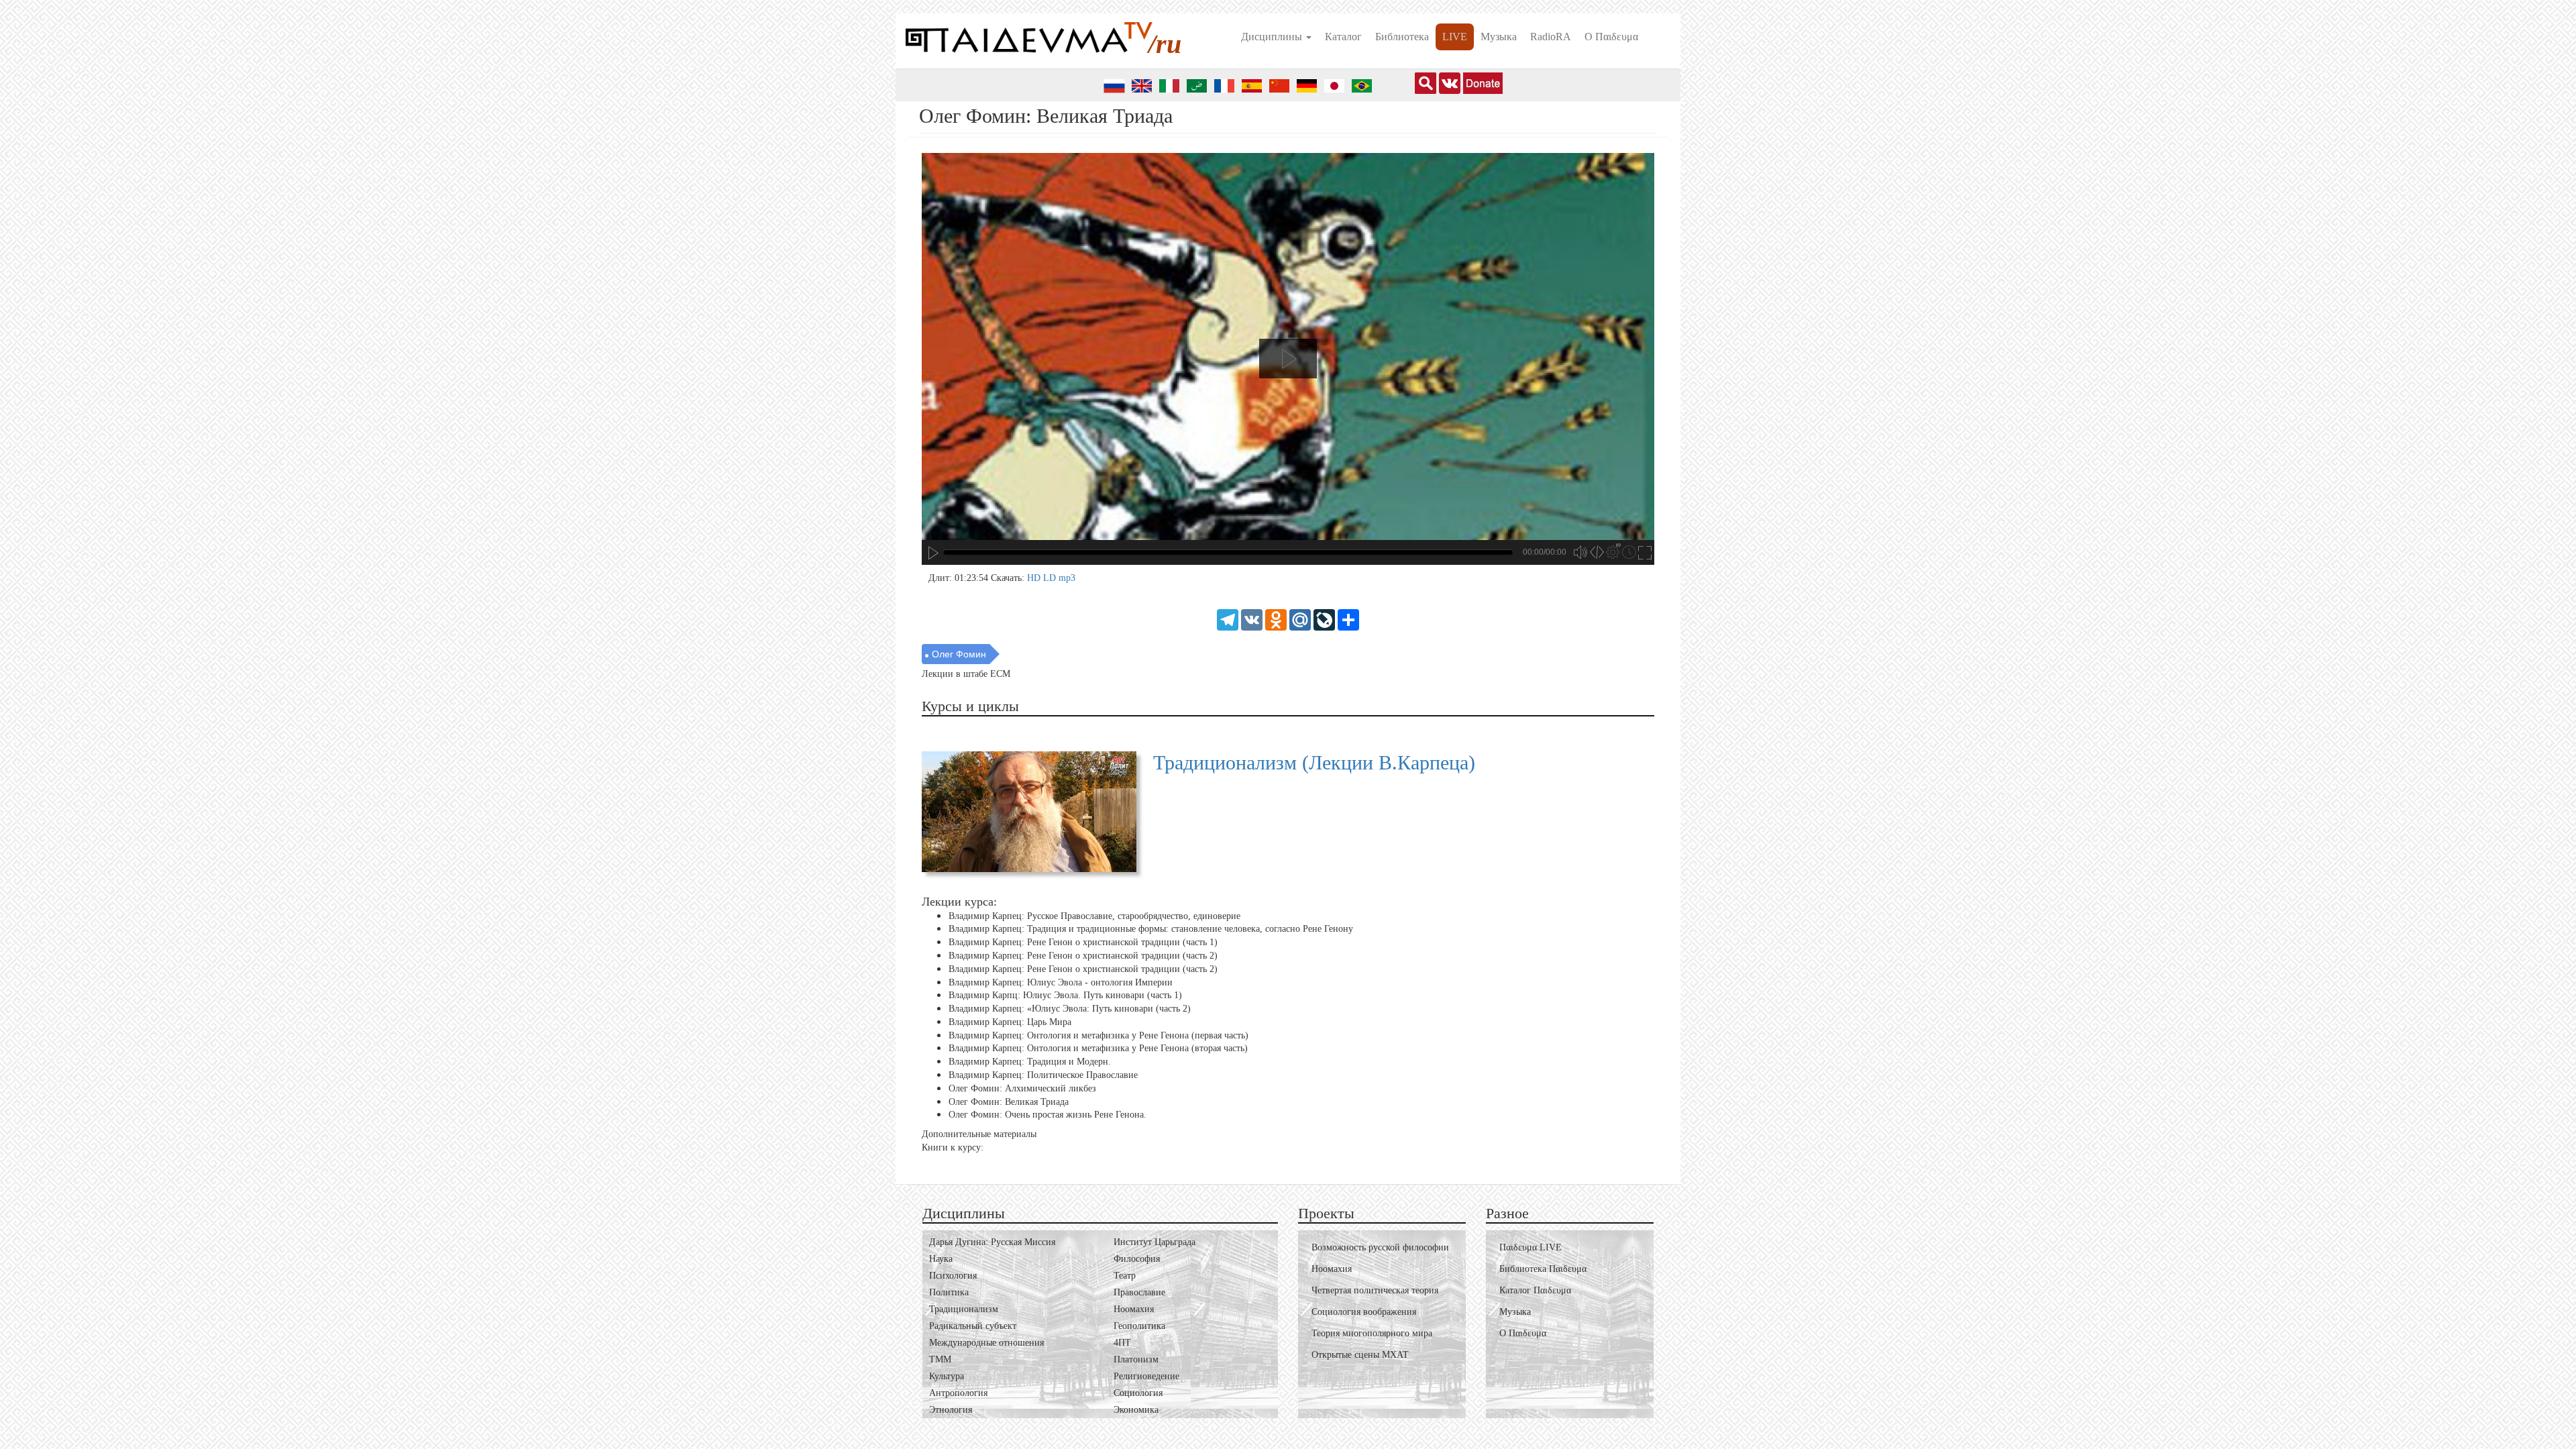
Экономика (1136, 1410)
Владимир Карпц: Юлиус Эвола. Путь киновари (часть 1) (1065, 995)
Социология (1138, 1393)
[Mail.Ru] (1300, 619)
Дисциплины (1273, 37)
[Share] (1348, 619)
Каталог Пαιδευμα (1535, 1290)
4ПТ (1122, 1343)
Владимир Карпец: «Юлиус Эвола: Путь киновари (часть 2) (1070, 1009)
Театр (1125, 1276)
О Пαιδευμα (1611, 37)
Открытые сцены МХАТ (1360, 1355)
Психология (953, 1276)
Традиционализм (964, 1309)
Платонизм (1136, 1359)
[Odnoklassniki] (1276, 619)
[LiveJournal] (1324, 619)
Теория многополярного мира (1372, 1333)
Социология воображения (1364, 1312)
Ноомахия (1134, 1309)
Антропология (958, 1393)
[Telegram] (1228, 619)
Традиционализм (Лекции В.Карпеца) (1314, 762)
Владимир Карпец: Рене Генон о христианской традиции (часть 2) (1083, 956)
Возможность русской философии (1380, 1247)
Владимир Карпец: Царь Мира (1010, 1022)
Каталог (1343, 37)
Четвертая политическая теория (1375, 1290)
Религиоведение (1146, 1376)
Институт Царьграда (1155, 1242)
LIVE (1455, 37)
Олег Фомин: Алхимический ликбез (1022, 1088)
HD (1035, 578)
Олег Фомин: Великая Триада (1009, 1102)
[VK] (1252, 619)
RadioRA (1551, 37)
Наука (941, 1259)
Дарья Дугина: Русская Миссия (992, 1242)
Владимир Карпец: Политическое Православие (1043, 1075)
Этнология (951, 1410)
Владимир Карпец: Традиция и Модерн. (1030, 1062)
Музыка (1499, 37)
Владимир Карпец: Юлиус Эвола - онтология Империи (1061, 982)
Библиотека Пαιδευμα (1543, 1269)
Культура (947, 1376)
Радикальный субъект (973, 1326)
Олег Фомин (959, 654)
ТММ (940, 1359)
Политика (949, 1292)
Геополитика (1139, 1326)
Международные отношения (986, 1343)
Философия (1137, 1259)
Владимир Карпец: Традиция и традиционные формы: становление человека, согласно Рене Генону (1151, 929)
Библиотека (1402, 37)
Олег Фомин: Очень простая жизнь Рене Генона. (1048, 1115)
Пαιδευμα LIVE (1531, 1247)
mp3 (1067, 578)
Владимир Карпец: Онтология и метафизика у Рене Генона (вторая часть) (1098, 1048)
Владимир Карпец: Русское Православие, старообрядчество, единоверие (1094, 915)
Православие (1139, 1292)
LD (1051, 578)
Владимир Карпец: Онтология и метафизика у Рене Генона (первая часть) (1098, 1035)
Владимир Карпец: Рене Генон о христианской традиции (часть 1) (1083, 942)
